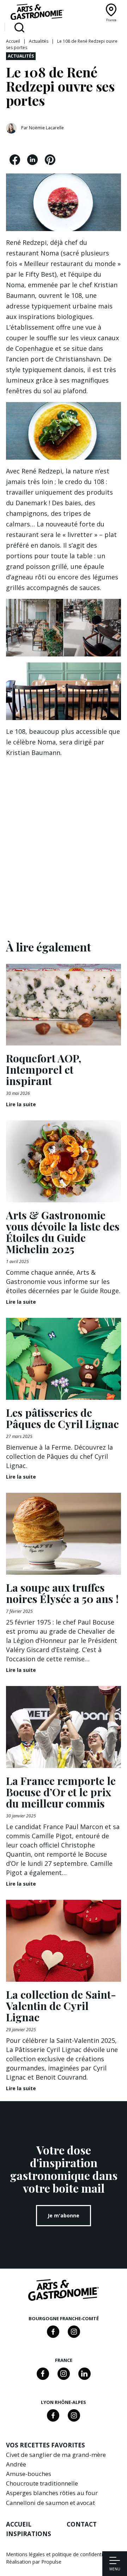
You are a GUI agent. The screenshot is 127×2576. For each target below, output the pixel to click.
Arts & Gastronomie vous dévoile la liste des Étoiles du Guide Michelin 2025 (63, 1232)
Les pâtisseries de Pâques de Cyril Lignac (62, 1418)
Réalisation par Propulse (34, 2562)
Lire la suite (21, 1104)
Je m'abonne (64, 2215)
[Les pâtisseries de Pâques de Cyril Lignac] (64, 1359)
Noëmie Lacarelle (46, 128)
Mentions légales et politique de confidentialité (59, 2554)
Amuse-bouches (29, 2474)
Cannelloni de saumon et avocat (50, 2503)
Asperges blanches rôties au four (52, 2493)
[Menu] (115, 2561)
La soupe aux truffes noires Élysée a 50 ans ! (62, 1593)
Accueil (13, 41)
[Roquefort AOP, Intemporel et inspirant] (64, 1005)
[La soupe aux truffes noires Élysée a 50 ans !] (64, 1534)
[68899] (84, 2374)
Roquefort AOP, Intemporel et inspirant (44, 1069)
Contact (82, 2524)
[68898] (53, 2332)
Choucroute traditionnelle (42, 2483)
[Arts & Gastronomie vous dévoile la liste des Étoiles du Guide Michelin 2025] (64, 1161)
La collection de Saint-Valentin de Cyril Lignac (61, 2006)
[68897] (74, 2332)
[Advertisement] (64, 838)
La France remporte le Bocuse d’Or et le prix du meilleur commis (61, 1792)
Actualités (39, 41)
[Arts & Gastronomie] (37, 13)
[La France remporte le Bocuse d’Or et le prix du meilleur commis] (64, 1727)
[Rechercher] (19, 28)
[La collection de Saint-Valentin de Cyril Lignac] (64, 1941)
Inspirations (29, 2534)
